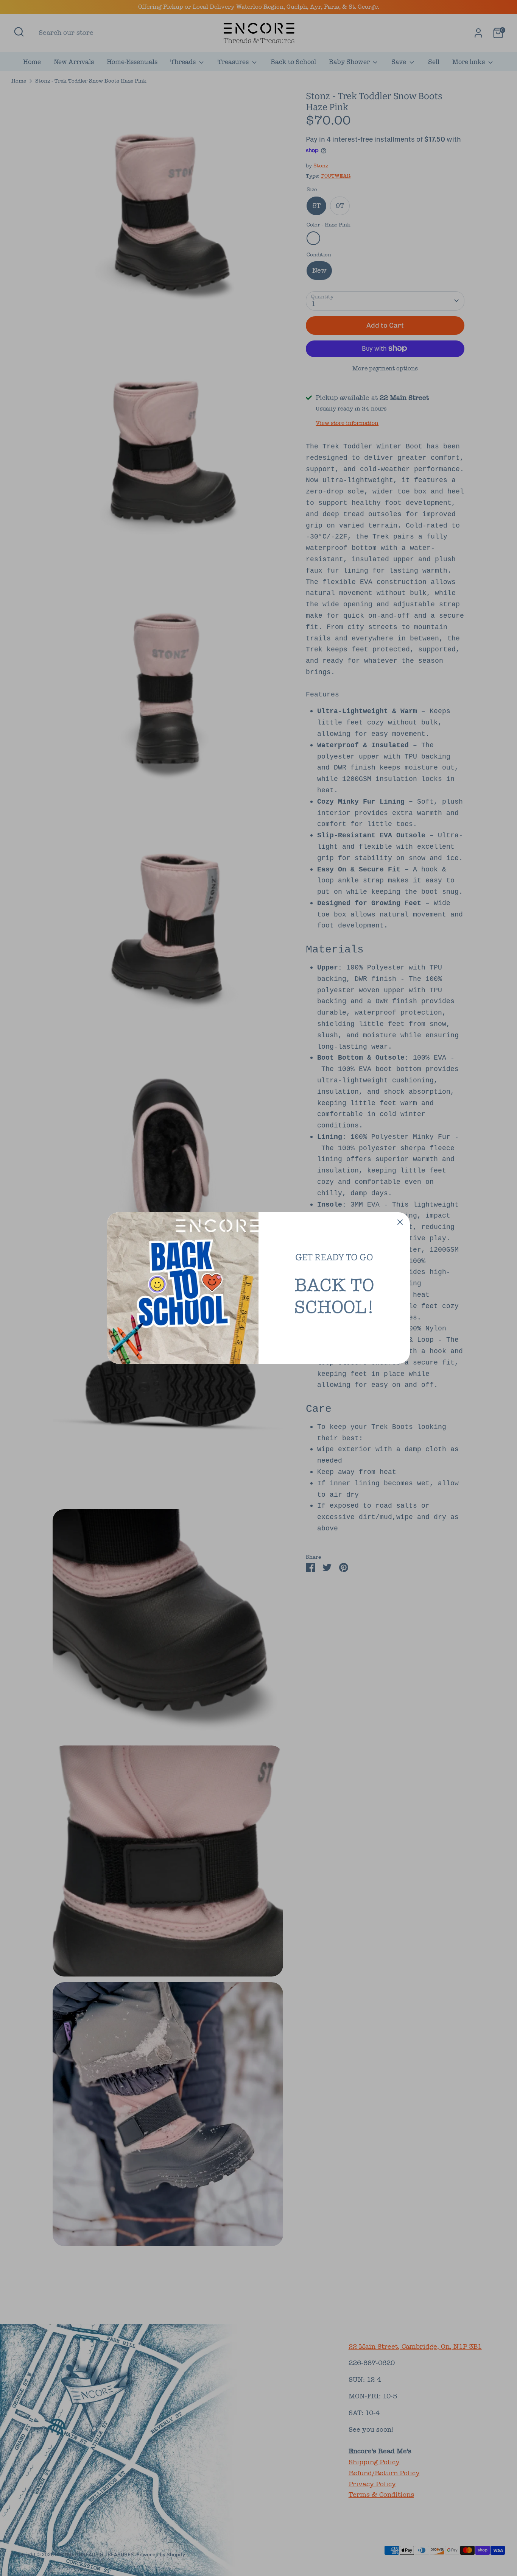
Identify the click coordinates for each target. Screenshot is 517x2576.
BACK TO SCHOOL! (334, 1296)
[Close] (400, 1222)
